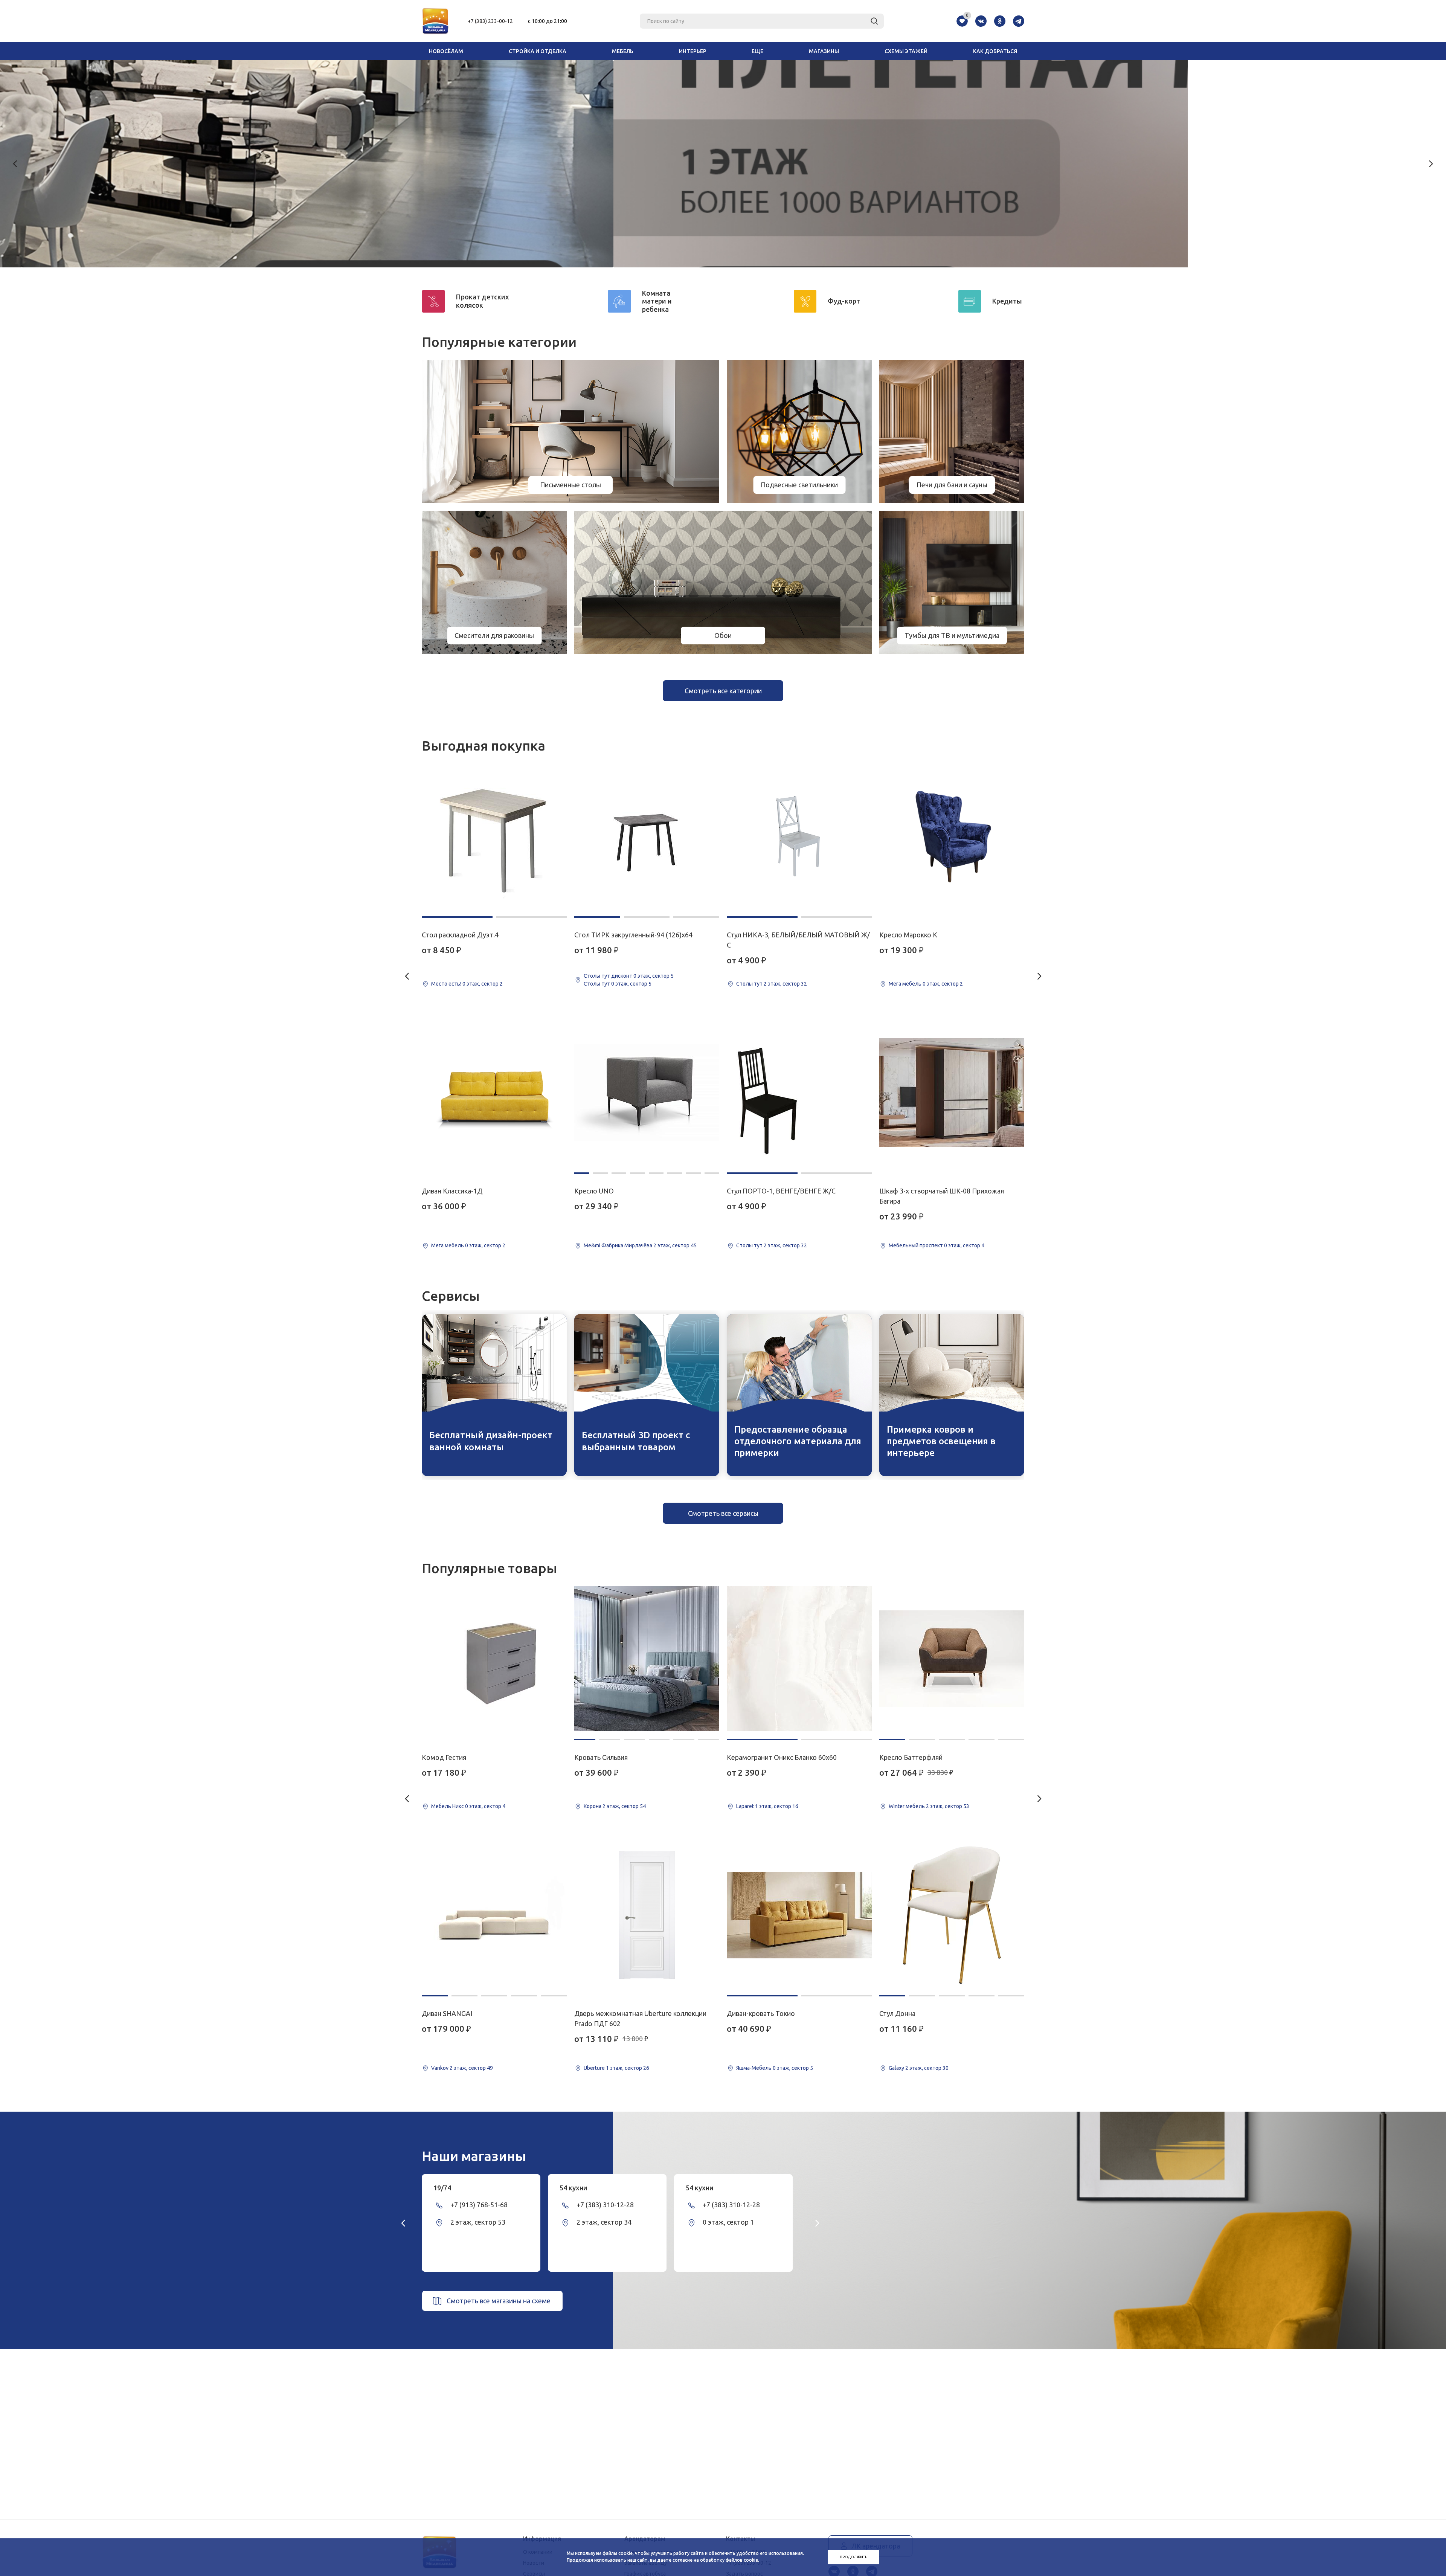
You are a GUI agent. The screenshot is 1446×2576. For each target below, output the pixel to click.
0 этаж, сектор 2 (483, 984)
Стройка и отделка (538, 51)
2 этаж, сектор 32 (785, 984)
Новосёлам (446, 51)
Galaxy (896, 2068)
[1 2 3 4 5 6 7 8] (647, 1092)
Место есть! (446, 984)
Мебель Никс (448, 1806)
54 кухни (574, 2188)
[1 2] (494, 836)
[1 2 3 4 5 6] (647, 1659)
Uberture (594, 2068)
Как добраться (995, 51)
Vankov (440, 2068)
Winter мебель (907, 1806)
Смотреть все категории (723, 691)
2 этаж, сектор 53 (948, 1806)
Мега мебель (448, 1245)
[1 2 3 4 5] (494, 1915)
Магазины (824, 51)
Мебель (623, 51)
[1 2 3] (647, 836)
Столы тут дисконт (608, 976)
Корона (593, 1806)
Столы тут (597, 984)
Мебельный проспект (916, 1245)
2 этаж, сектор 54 (624, 1806)
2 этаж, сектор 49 (471, 2068)
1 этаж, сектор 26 (628, 2068)
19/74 (442, 2188)
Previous (15, 164)
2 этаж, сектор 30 (927, 2068)
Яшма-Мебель (754, 2068)
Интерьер (693, 51)
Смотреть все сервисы (723, 1513)
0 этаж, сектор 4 (964, 1245)
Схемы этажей (906, 51)
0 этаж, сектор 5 (654, 976)
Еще (757, 51)
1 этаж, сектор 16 (777, 1806)
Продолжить (853, 2557)
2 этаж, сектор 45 (675, 1245)
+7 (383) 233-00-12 (490, 21)
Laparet (745, 1806)
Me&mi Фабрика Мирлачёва (618, 1245)
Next (1431, 164)
